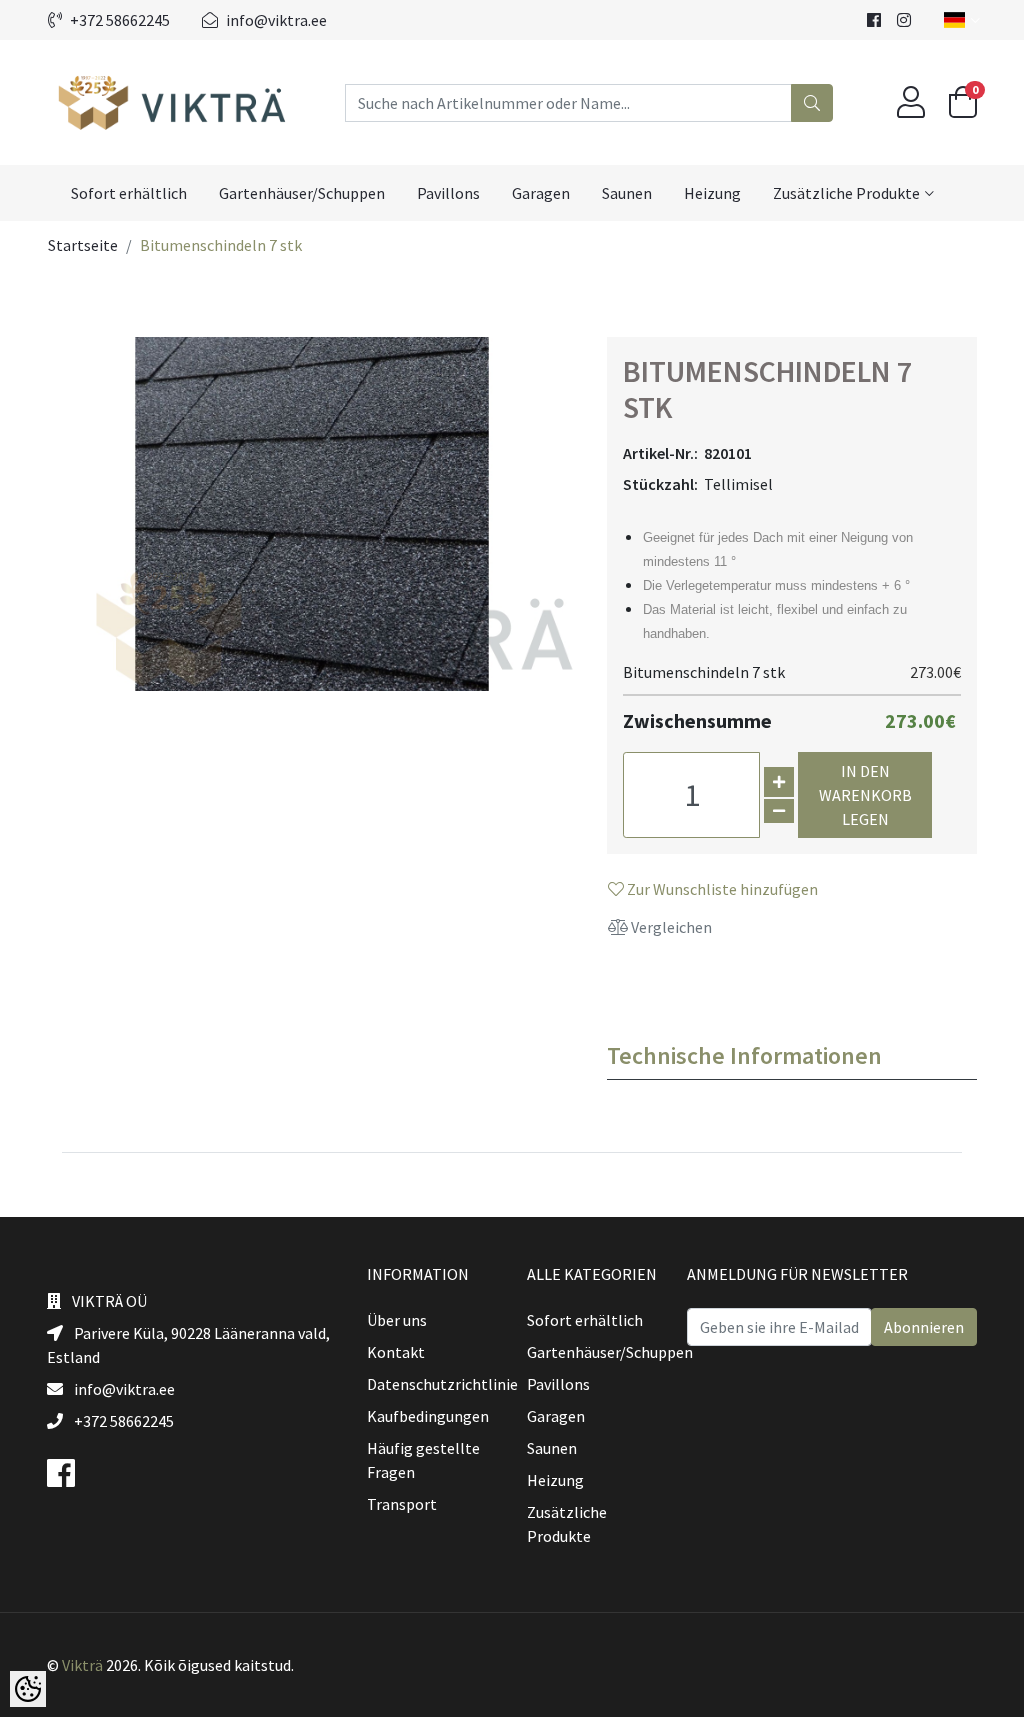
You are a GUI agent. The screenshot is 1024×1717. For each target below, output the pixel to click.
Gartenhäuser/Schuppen (302, 193)
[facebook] (874, 20)
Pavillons (448, 193)
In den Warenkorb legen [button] (865, 795)
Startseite (83, 245)
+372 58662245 (120, 20)
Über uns (397, 1320)
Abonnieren (924, 1327)
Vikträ (82, 1665)
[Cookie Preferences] (28, 1689)
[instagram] (904, 20)
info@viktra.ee (276, 20)
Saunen (627, 193)
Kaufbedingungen (428, 1416)
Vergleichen (670, 927)
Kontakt (396, 1352)
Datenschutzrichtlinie (442, 1384)
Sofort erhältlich (129, 193)
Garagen (541, 193)
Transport (402, 1504)
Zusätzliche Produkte (846, 193)
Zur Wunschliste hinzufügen (721, 889)
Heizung (712, 193)
